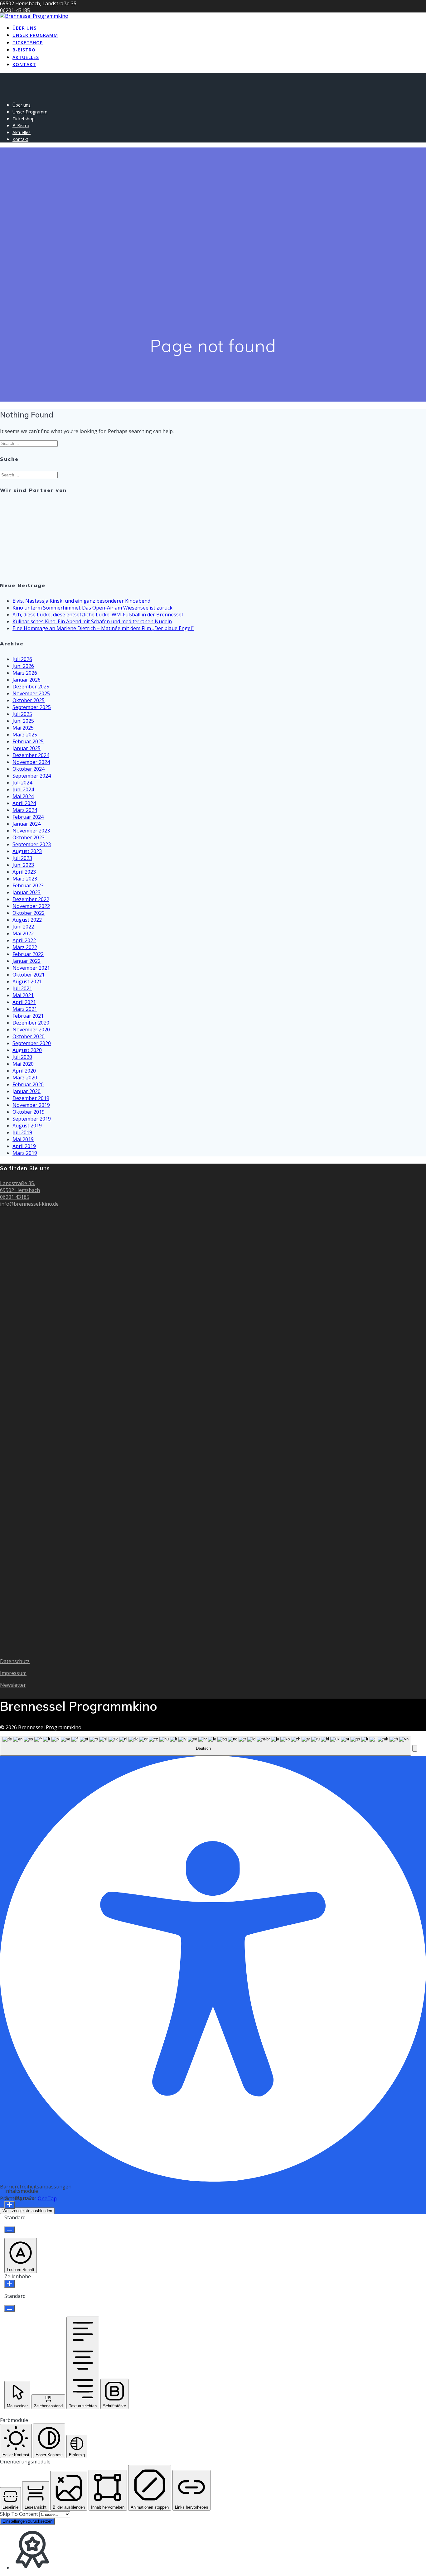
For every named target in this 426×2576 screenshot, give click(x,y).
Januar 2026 (27, 680)
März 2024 (25, 810)
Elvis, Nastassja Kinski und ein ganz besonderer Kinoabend (81, 601)
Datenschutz (15, 1661)
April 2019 (24, 1146)
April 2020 (24, 1071)
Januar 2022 (27, 961)
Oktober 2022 (29, 913)
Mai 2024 (23, 796)
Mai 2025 (23, 728)
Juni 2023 (23, 865)
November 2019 (31, 1105)
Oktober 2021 (29, 975)
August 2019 (27, 1126)
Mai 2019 (23, 1139)
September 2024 (32, 776)
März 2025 (25, 735)
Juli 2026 (22, 659)
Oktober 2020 (29, 1036)
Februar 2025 (28, 741)
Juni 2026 (23, 666)
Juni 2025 (23, 721)
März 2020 (25, 1078)
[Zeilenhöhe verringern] (10, 2308)
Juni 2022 (23, 927)
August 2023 (27, 851)
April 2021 (24, 1002)
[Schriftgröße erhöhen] (10, 2205)
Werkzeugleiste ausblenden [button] (27, 2211)
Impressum (13, 1673)
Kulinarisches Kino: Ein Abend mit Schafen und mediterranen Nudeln (92, 621)
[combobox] (206, 1746)
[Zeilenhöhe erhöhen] (10, 2284)
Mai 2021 (23, 995)
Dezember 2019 (31, 1098)
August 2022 (27, 920)
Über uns (24, 28)
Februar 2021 (28, 1016)
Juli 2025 (22, 714)
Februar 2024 (28, 817)
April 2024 (24, 803)
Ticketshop (28, 43)
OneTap (47, 2198)
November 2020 (31, 1030)
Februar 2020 (28, 1084)
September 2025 (32, 707)
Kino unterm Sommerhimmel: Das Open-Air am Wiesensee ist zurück (92, 608)
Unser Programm (35, 35)
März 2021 (25, 1009)
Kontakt (24, 64)
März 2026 (25, 673)
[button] (415, 1748)
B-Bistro (24, 50)
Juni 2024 (23, 789)
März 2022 (25, 947)
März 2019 (25, 1153)
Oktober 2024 (29, 769)
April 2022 (24, 940)
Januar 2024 (27, 824)
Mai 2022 (23, 933)
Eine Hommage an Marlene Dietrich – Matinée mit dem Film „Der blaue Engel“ (103, 628)
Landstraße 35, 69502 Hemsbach (20, 1187)
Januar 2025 (27, 748)
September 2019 (32, 1119)
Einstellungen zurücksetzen (27, 2521)
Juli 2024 (22, 783)
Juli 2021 (22, 988)
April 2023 (24, 872)
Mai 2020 (23, 1064)
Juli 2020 (22, 1057)
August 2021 (27, 982)
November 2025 (31, 693)
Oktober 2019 (29, 1112)
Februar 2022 (28, 954)
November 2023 (31, 831)
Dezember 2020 (31, 1023)
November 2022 (31, 906)
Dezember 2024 (31, 755)
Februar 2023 (28, 885)
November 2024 (31, 762)
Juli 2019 (22, 1132)
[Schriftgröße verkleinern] (10, 2230)
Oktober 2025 (29, 700)
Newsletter (13, 1685)
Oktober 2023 (29, 837)
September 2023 (32, 844)
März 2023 (25, 879)
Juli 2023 (22, 858)
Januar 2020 (27, 1091)
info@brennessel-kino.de (29, 1204)
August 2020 (27, 1050)
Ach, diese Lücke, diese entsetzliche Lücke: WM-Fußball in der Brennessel (98, 615)
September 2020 (32, 1043)
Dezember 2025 (31, 687)
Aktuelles (26, 57)
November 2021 (31, 968)
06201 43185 (15, 1197)
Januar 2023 (27, 892)
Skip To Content (20, 2514)
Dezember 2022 (31, 899)
